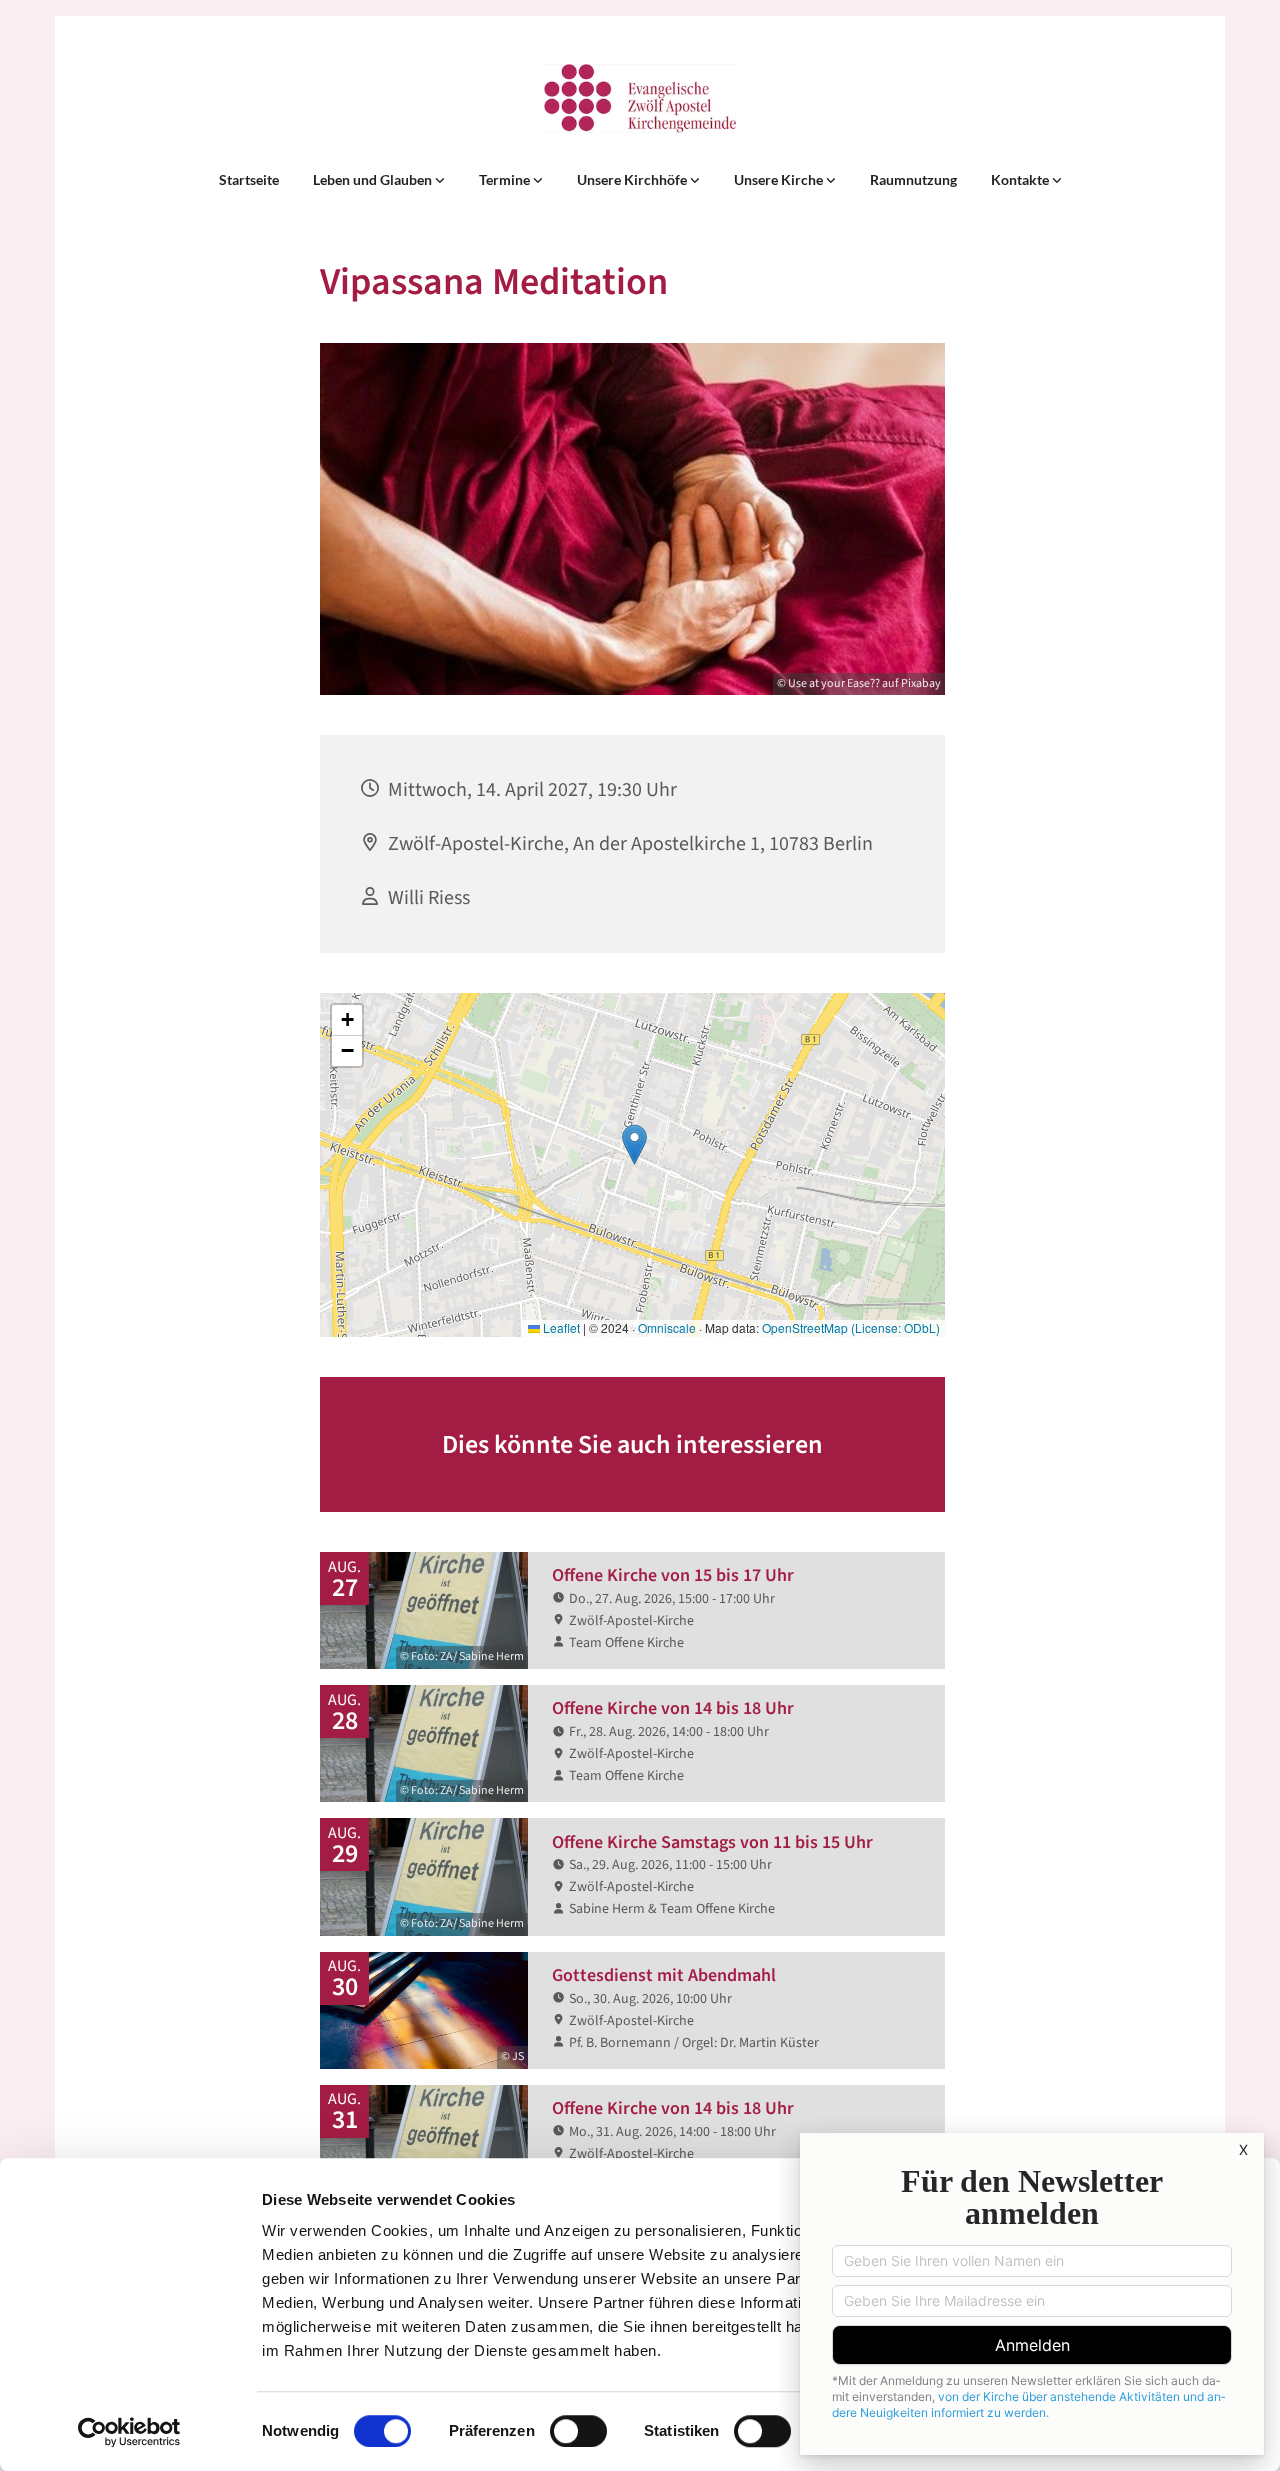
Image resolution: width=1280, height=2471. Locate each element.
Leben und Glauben (374, 179)
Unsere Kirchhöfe (633, 179)
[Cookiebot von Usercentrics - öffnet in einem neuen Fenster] (129, 2432)
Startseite (249, 179)
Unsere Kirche (780, 179)
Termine (506, 179)
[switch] (578, 2431)
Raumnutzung (913, 179)
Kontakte (1021, 179)
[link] (379, 180)
